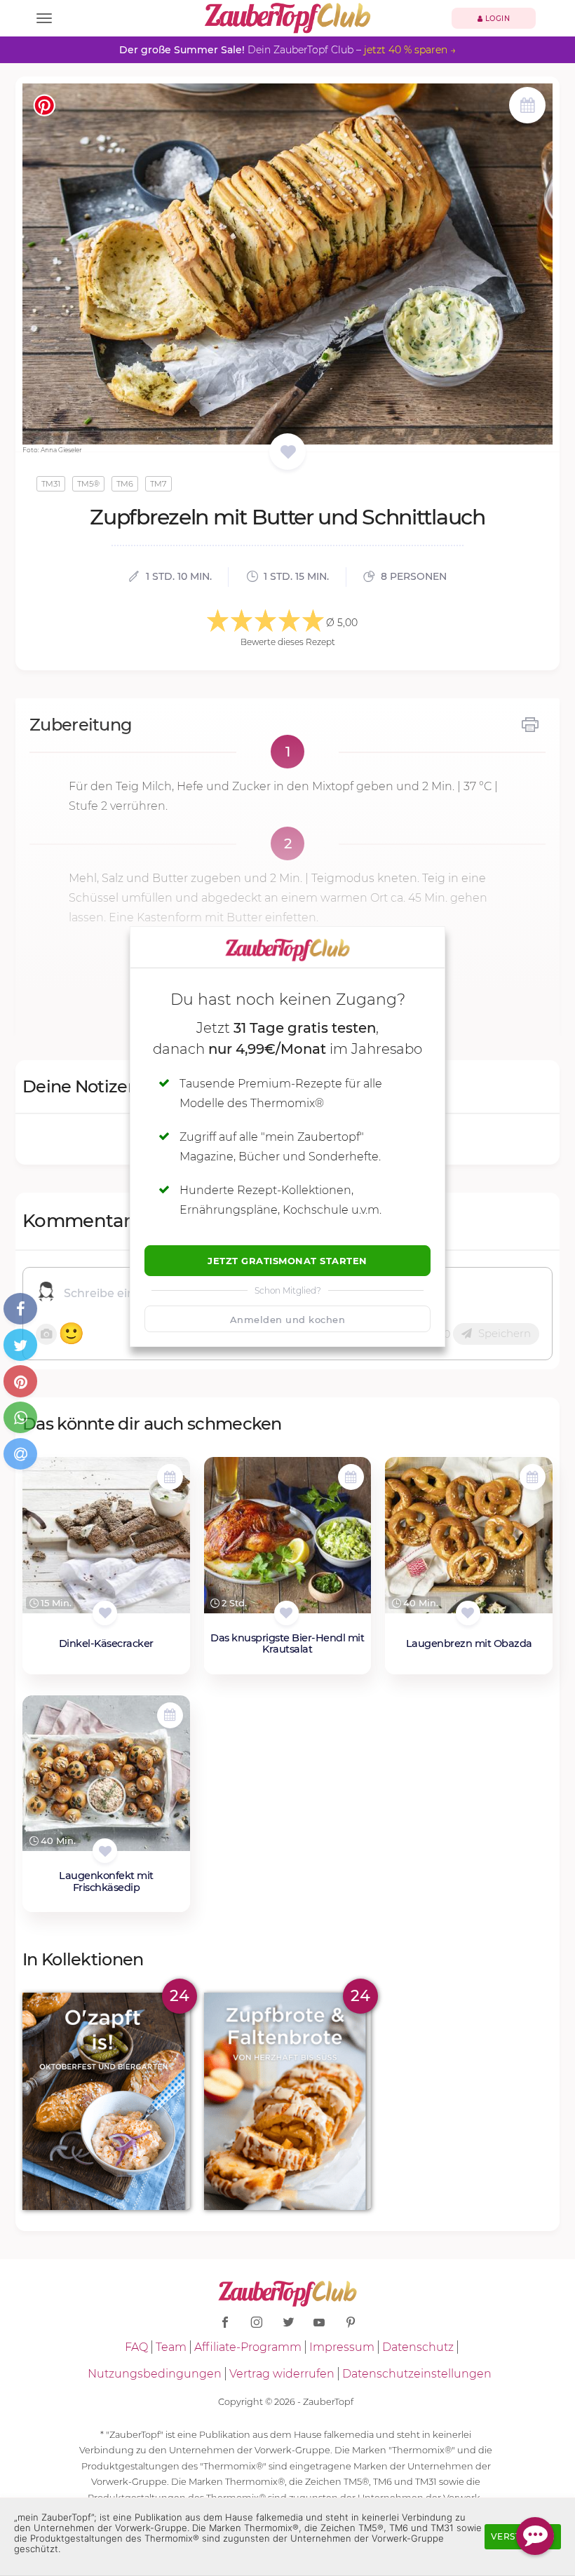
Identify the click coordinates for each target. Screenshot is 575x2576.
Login (496, 19)
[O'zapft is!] (106, 2101)
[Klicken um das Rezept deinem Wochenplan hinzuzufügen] (170, 1477)
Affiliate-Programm (248, 2347)
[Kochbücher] (288, 453)
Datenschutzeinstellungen (417, 2374)
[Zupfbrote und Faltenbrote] (288, 2101)
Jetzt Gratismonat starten (287, 1261)
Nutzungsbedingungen (155, 2374)
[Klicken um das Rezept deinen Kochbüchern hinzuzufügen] (105, 1613)
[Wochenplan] (527, 107)
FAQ (136, 2347)
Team (171, 2347)
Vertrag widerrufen (282, 2374)
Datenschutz (418, 2347)
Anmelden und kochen (288, 1320)
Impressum (342, 2347)
